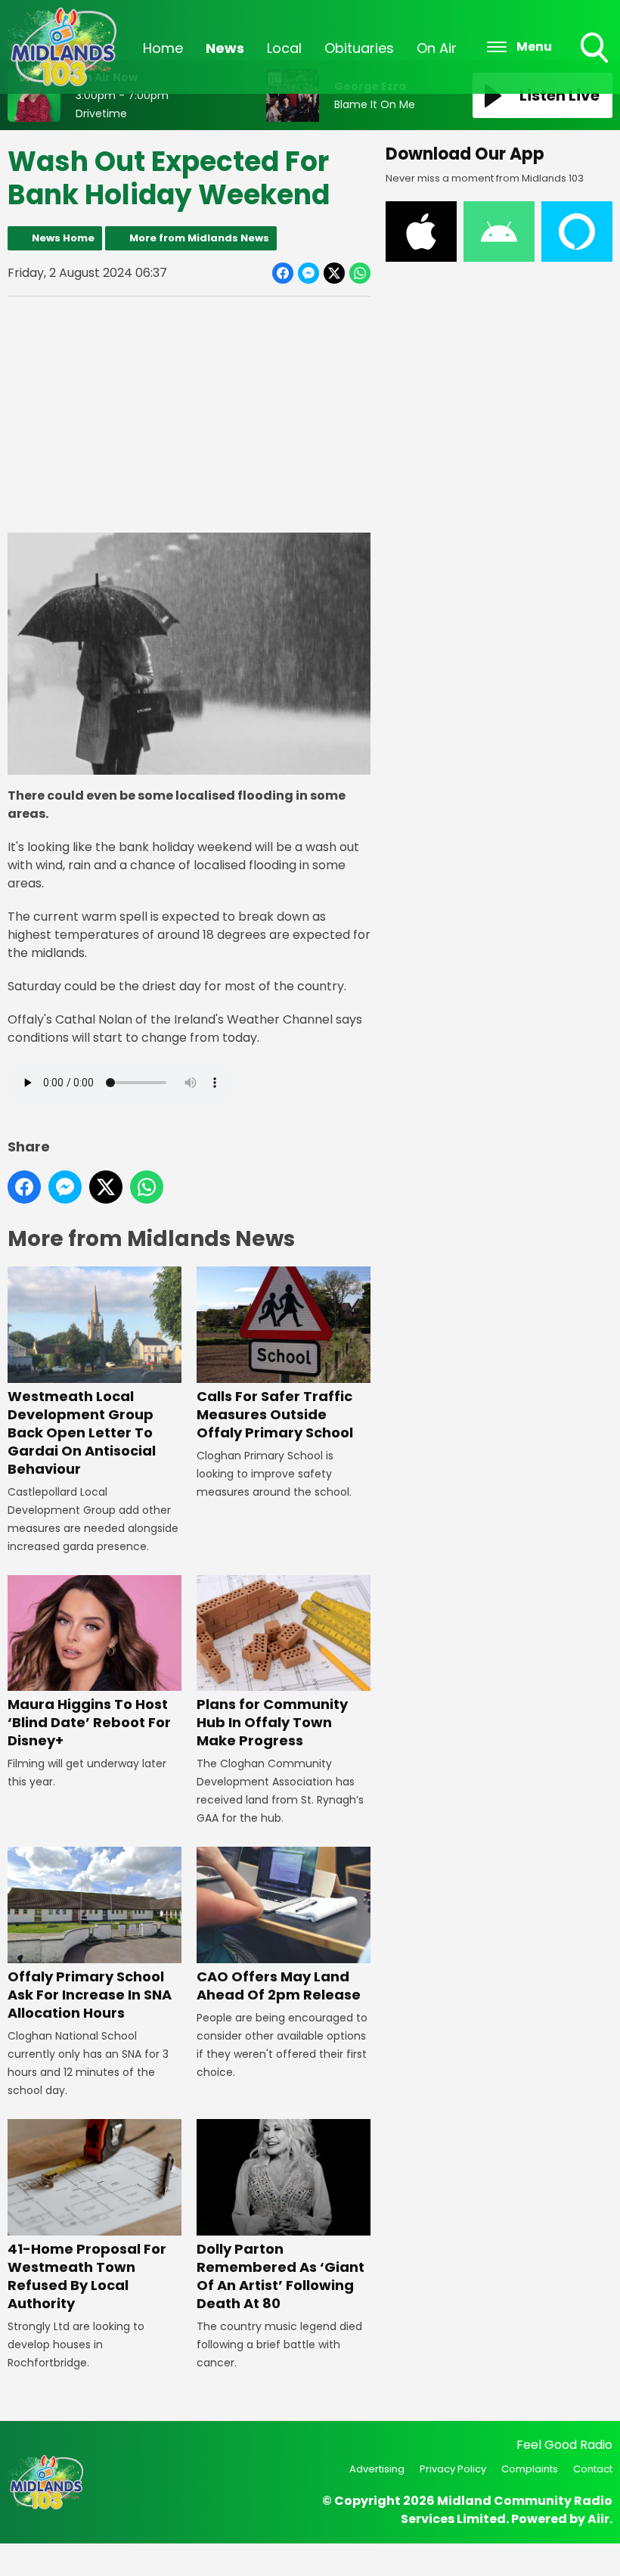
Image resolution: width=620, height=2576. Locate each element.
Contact (593, 2469)
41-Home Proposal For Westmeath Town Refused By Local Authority (87, 2276)
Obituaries (359, 48)
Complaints (530, 2469)
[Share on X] (334, 273)
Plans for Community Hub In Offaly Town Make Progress (272, 1722)
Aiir (598, 2519)
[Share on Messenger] (308, 273)
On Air (437, 48)
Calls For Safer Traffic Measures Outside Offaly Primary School (275, 1414)
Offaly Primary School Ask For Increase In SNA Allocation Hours (90, 1995)
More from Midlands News (199, 238)
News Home (63, 238)
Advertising (377, 2469)
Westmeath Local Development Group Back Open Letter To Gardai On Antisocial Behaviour (82, 1432)
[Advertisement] (189, 415)
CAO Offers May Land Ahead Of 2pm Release (279, 1986)
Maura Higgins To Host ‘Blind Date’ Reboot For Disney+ (89, 1722)
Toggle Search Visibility (596, 64)
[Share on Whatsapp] (360, 273)
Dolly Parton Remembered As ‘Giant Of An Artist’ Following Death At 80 (281, 2276)
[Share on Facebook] (283, 273)
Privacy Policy (453, 2469)
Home (163, 48)
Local (284, 48)
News (225, 48)
